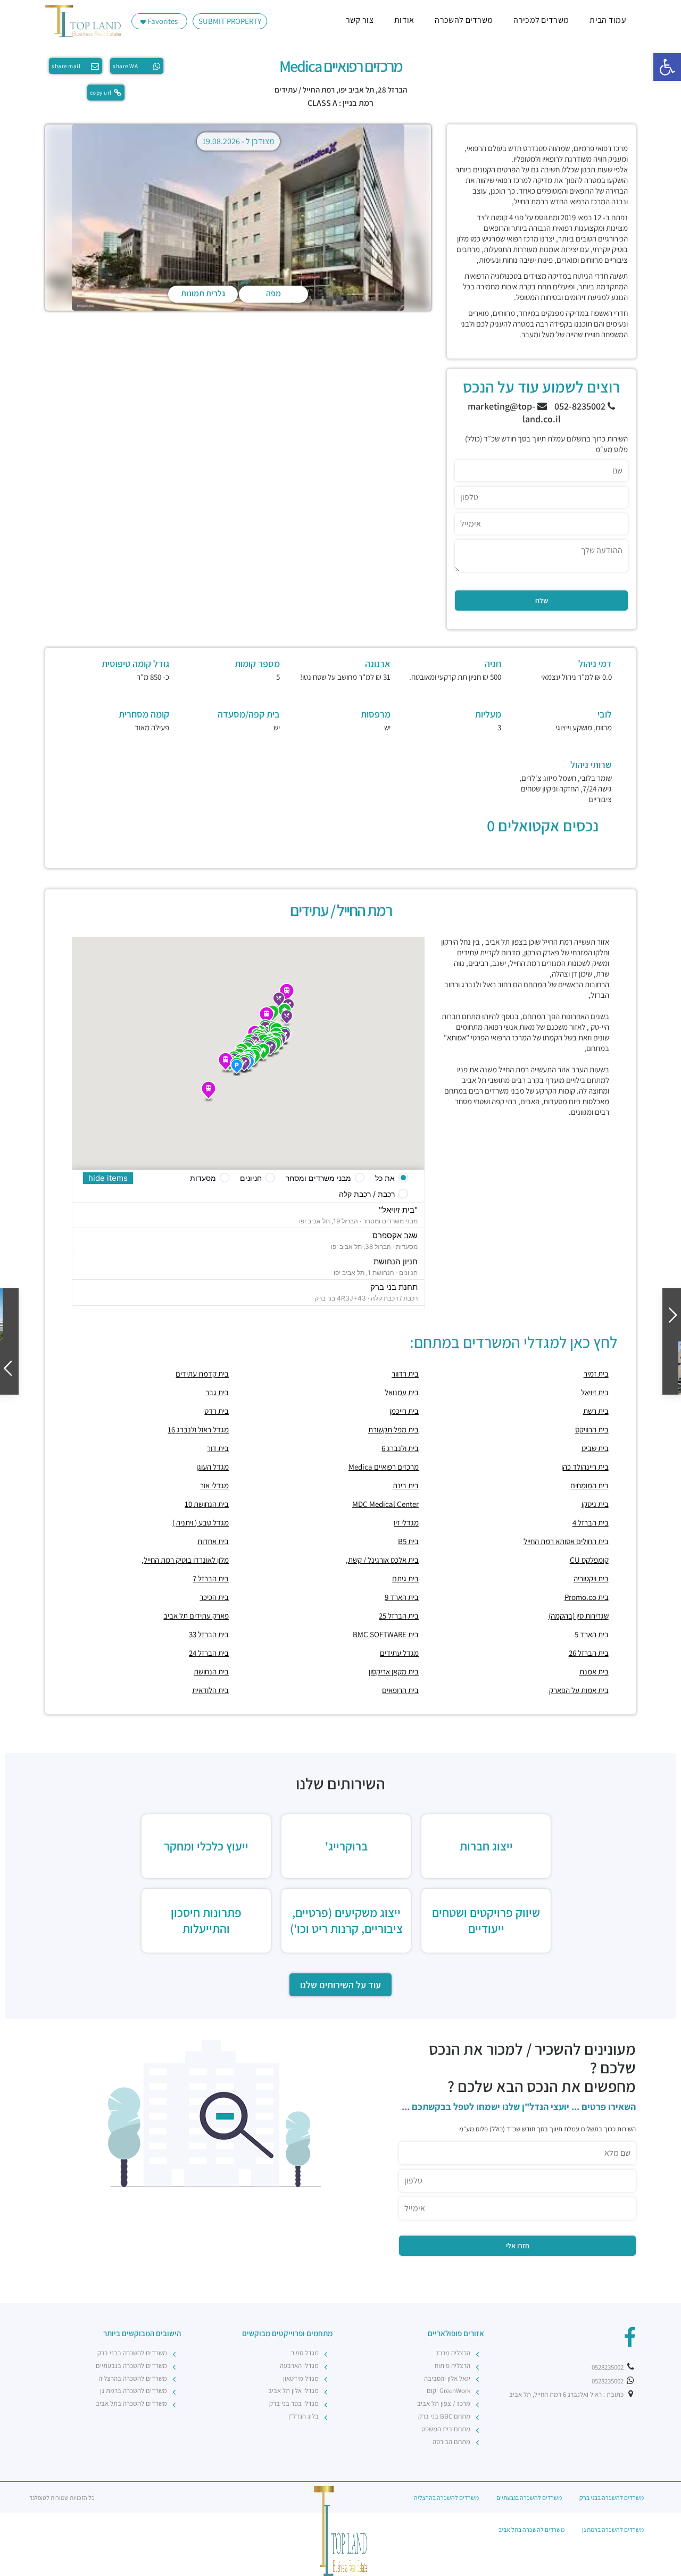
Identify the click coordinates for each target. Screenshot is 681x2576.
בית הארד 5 (592, 1634)
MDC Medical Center (385, 1504)
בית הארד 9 (402, 1597)
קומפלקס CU (589, 1560)
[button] (667, 67)
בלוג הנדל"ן (304, 2416)
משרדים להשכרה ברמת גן (134, 2391)
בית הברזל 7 (211, 1578)
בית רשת (596, 1411)
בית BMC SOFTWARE (386, 1634)
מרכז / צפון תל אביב (444, 2403)
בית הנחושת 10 (207, 1504)
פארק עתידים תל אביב (196, 1616)
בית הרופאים (400, 1690)
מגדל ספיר (305, 2353)
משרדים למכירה (541, 20)
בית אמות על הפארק (579, 1690)
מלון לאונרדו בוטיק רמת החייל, (185, 1560)
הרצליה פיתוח (452, 2366)
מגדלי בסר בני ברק (294, 2403)
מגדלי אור (214, 1485)
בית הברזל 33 (209, 1634)
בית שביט (595, 1448)
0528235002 (608, 2367)
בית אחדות (213, 1541)
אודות (404, 20)
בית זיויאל (595, 1392)
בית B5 (408, 1541)
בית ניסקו (595, 1504)
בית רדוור (405, 1374)
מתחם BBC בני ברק (444, 2416)
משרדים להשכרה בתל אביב (131, 2403)
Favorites (162, 21)
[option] (238, 218)
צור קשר (360, 20)
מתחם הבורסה (451, 2442)
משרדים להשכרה (464, 20)
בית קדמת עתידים (202, 1374)
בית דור (218, 1448)
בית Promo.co (587, 1597)
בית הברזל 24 (209, 1653)
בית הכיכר (214, 1597)
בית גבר (217, 1392)
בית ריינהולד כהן (585, 1467)
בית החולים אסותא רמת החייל (566, 1541)
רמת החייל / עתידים (305, 90)
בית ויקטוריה (591, 1578)
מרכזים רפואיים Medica (384, 1467)
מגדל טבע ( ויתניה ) (201, 1523)
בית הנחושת (211, 1672)
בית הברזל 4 (591, 1523)
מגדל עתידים (399, 1653)
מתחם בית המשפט (446, 2429)
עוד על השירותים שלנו (340, 1985)
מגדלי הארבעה (299, 2366)
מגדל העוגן (213, 1467)
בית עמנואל (402, 1392)
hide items (108, 1178)
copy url (101, 93)
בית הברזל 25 (399, 1616)
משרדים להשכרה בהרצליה (133, 2378)
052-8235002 (581, 406)
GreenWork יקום (449, 2391)
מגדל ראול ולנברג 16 (198, 1429)
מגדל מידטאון (301, 2378)
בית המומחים (589, 1485)
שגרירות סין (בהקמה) (579, 1616)
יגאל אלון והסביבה (447, 2378)
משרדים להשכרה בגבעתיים (131, 2366)
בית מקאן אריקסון (394, 1672)
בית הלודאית (210, 1690)
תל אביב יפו (356, 90)
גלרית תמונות (203, 293)
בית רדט (217, 1411)
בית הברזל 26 (589, 1653)
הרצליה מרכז (453, 2353)
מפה (273, 293)
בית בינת (406, 1485)
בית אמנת (594, 1672)
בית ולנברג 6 (400, 1448)
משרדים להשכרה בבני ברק (132, 2353)
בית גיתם (405, 1578)
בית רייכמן (404, 1411)
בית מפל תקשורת (393, 1429)
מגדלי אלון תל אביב (293, 2391)
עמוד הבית (608, 20)
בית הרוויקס (592, 1429)
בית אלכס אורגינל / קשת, (382, 1560)
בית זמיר (596, 1374)
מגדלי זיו (406, 1523)
